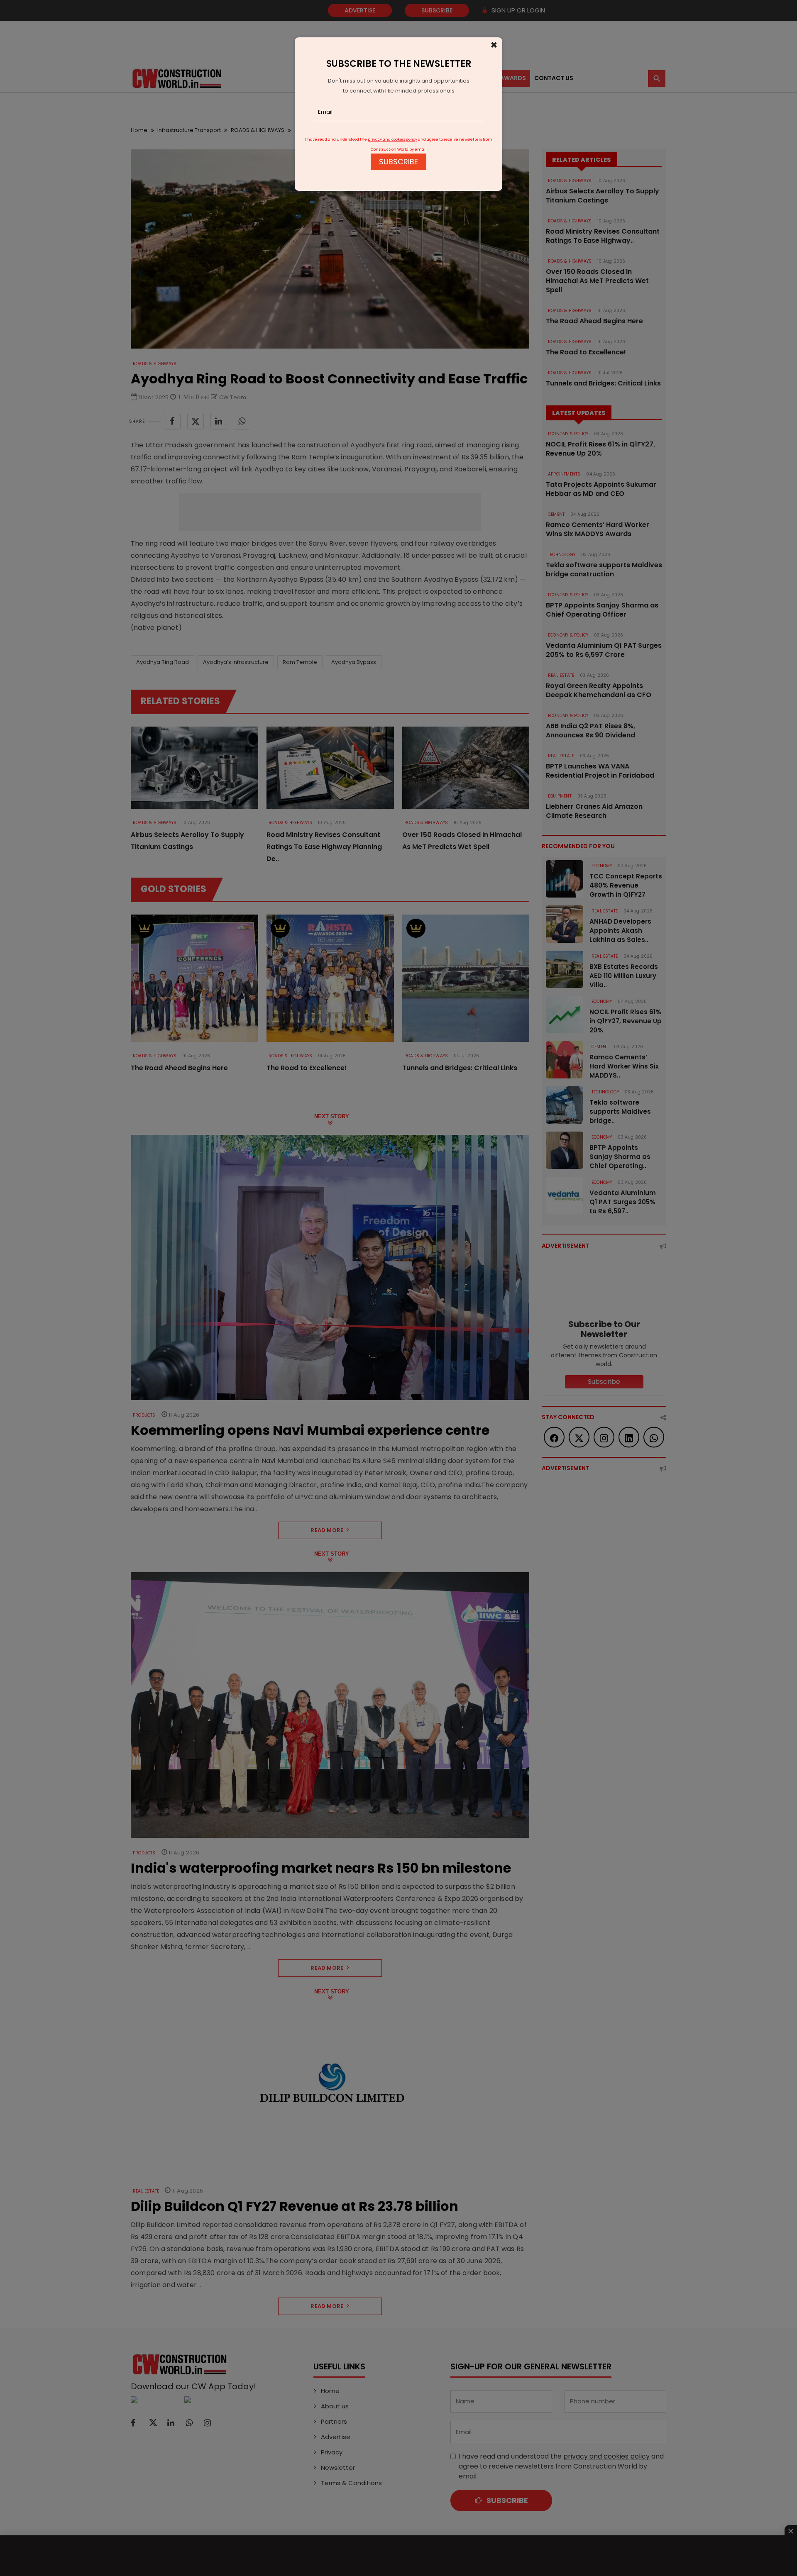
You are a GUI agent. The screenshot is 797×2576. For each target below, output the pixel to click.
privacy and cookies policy (392, 139)
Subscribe (398, 162)
